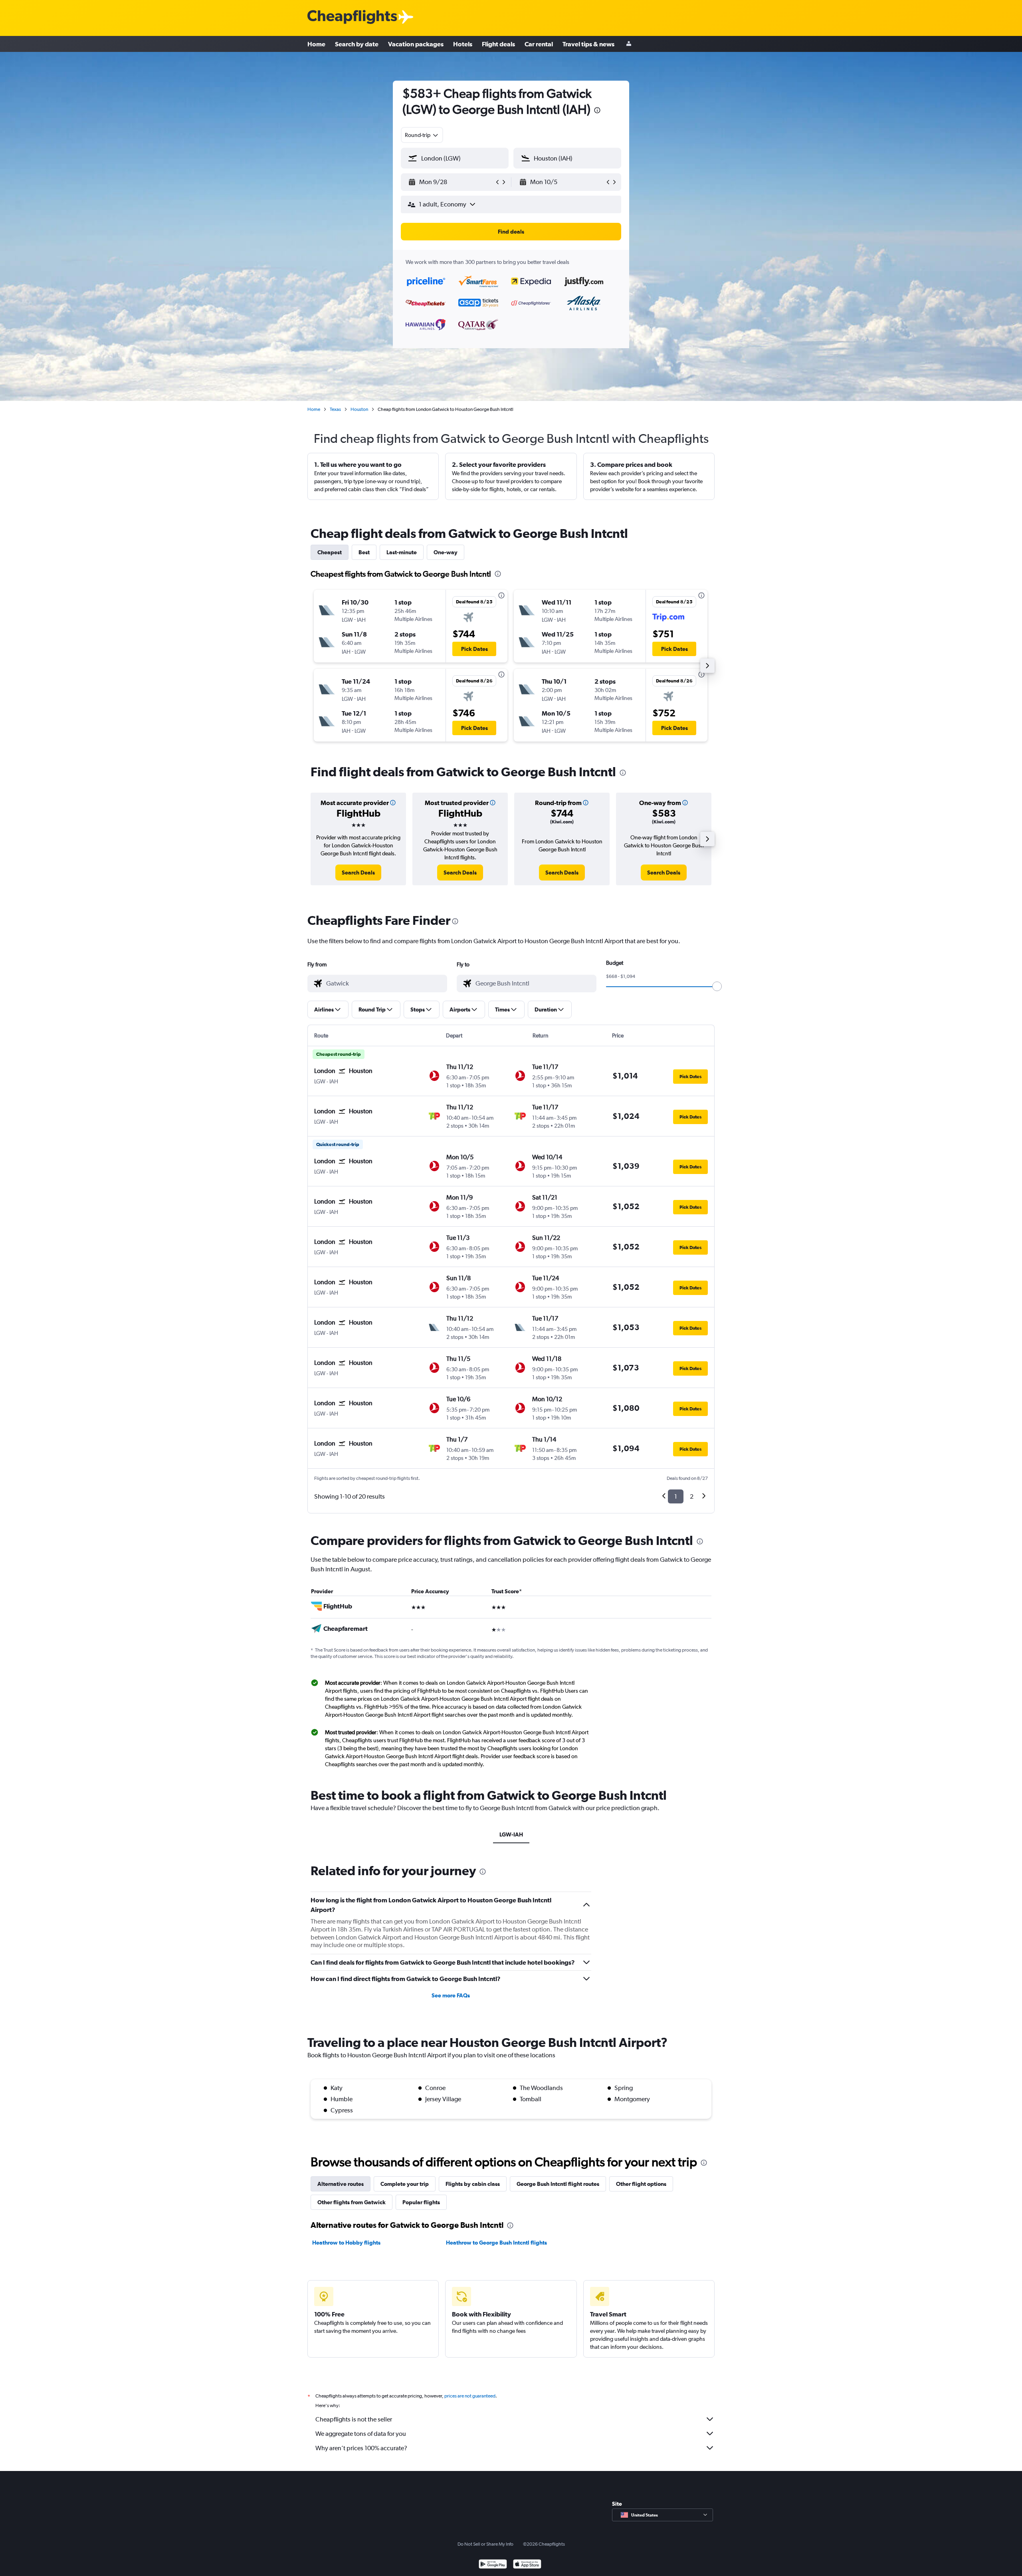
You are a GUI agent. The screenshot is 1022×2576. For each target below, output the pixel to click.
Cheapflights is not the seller (354, 2419)
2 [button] (692, 1496)
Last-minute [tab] (402, 552)
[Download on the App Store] (527, 2565)
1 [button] (676, 1496)
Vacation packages (416, 44)
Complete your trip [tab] (405, 2184)
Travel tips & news (588, 44)
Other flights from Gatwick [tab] (352, 2202)
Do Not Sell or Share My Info (485, 2544)
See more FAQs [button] (451, 1995)
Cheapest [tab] (330, 552)
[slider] (717, 986)
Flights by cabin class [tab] (473, 2184)
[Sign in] (629, 44)
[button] (597, 111)
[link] (358, 873)
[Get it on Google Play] (493, 2565)
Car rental (539, 44)
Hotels (463, 44)
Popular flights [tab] (421, 2202)
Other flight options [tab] (641, 2184)
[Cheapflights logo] (352, 17)
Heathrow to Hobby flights (346, 2243)
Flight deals (498, 44)
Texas (335, 409)
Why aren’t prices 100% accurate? (361, 2448)
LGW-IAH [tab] (511, 1834)
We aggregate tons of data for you (361, 2434)
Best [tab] (364, 552)
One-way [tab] (446, 552)
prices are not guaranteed (470, 2396)
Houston (359, 409)
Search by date (357, 44)
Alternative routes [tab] (341, 2184)
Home (316, 44)
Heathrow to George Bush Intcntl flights (496, 2243)
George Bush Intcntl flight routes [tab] (558, 2184)
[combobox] (422, 135)
